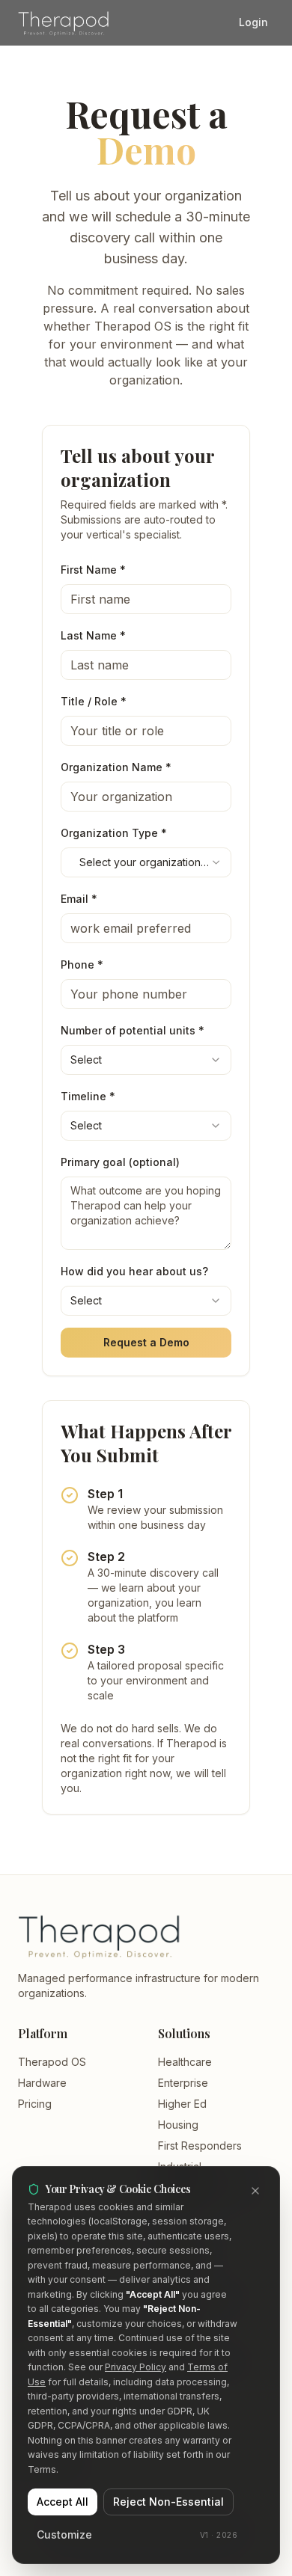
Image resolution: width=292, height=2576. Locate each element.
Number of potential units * (133, 1030)
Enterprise (183, 2083)
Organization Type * (114, 833)
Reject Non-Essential (168, 2502)
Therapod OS (52, 2062)
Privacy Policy (136, 2367)
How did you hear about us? (134, 1271)
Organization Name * (116, 767)
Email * (79, 899)
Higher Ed (182, 2104)
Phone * (82, 965)
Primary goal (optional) (120, 1162)
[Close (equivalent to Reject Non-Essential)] (255, 2191)
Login (253, 22)
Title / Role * (94, 701)
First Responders (200, 2146)
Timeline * (88, 1096)
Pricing (35, 2104)
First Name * (93, 570)
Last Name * (93, 635)
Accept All (63, 2502)
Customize (64, 2534)
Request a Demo (146, 1342)
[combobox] (146, 862)
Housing (178, 2125)
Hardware (42, 2083)
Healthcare (185, 2062)
